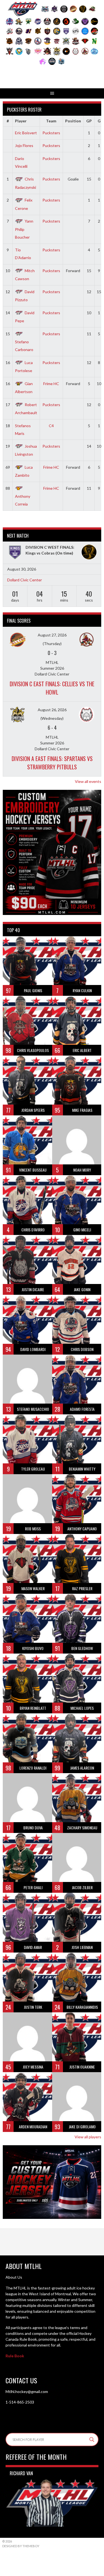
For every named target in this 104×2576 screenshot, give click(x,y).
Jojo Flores (24, 145)
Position (73, 121)
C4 (51, 426)
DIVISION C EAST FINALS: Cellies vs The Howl (52, 688)
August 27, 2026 (52, 635)
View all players (88, 2137)
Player (21, 121)
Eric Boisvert (26, 133)
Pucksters (51, 133)
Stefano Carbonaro (24, 346)
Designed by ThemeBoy (21, 2546)
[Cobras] (89, 553)
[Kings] (15, 553)
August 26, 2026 (52, 710)
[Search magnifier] (92, 2440)
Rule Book (15, 2356)
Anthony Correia (23, 500)
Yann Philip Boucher (24, 229)
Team (51, 121)
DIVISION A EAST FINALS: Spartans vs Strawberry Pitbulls (52, 763)
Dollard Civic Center (25, 580)
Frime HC (51, 384)
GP (89, 121)
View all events (88, 781)
